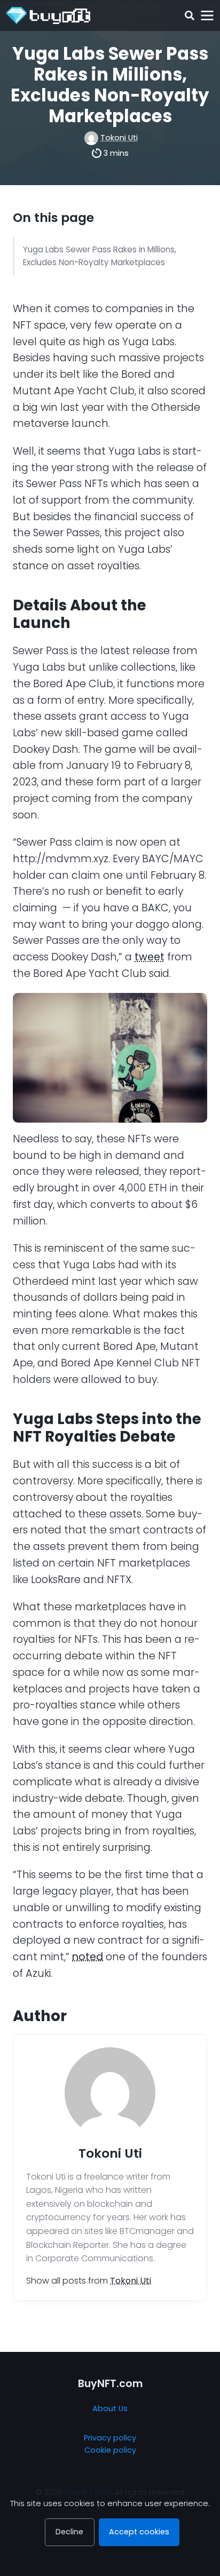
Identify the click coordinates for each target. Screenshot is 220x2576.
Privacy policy (110, 2438)
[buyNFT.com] (48, 15)
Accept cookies (139, 2532)
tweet (150, 957)
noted (88, 1957)
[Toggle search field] (189, 16)
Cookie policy (110, 2450)
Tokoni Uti (119, 138)
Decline (69, 2532)
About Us (110, 2408)
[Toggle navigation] (207, 16)
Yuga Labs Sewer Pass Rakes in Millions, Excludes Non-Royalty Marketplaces (100, 256)
